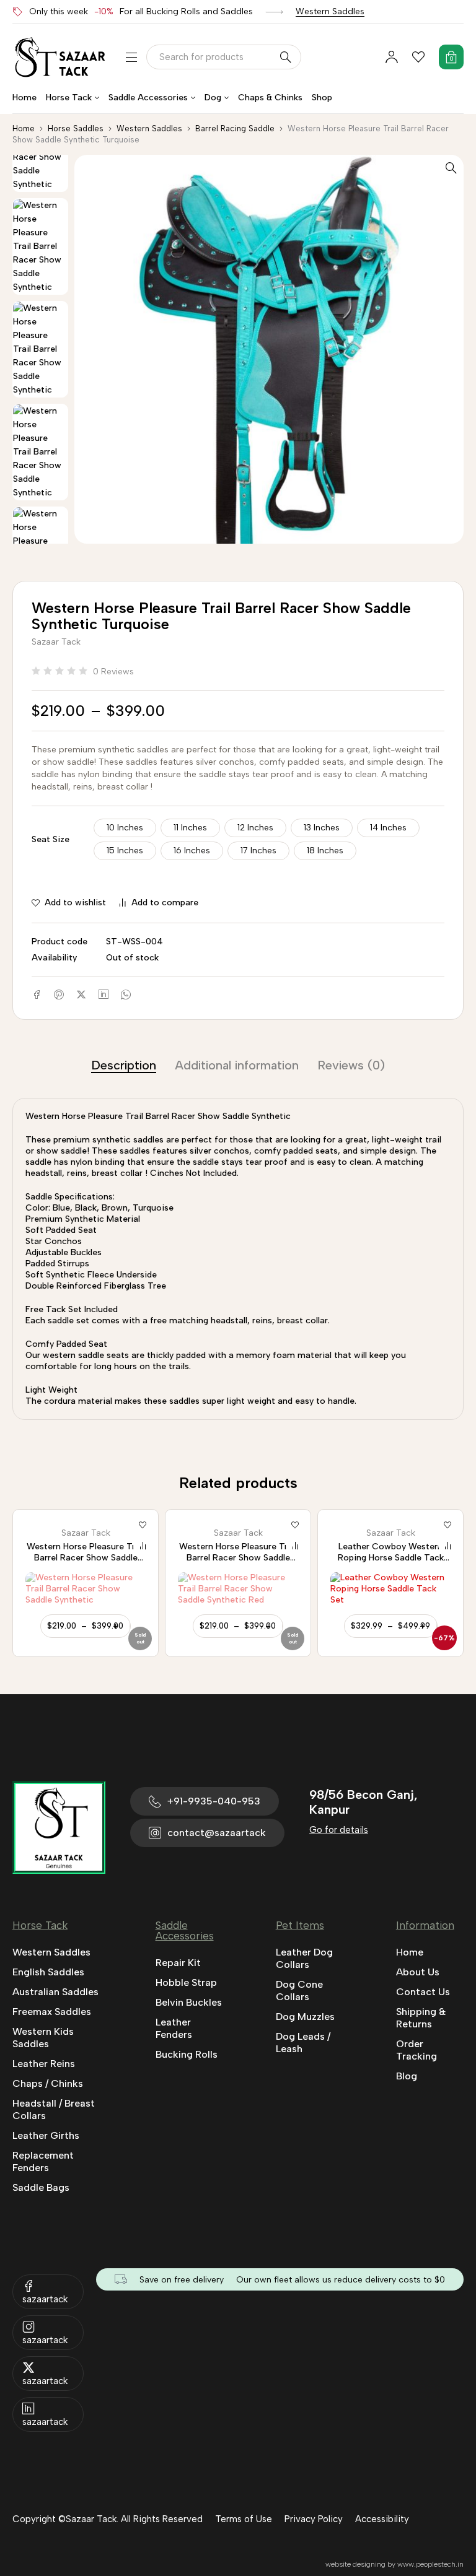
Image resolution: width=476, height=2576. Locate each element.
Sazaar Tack (56, 642)
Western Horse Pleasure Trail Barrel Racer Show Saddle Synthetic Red (86, 1558)
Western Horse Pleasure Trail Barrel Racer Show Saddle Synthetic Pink (390, 1558)
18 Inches (325, 851)
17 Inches (258, 851)
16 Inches (192, 851)
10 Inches (125, 828)
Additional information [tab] (237, 1065)
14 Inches (388, 828)
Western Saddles (330, 11)
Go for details (339, 1830)
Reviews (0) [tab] (351, 1065)
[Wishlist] (418, 57)
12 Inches (255, 828)
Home (24, 128)
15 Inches (125, 851)
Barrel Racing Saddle (235, 128)
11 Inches (190, 828)
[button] (451, 167)
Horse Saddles (76, 128)
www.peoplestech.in (430, 2564)
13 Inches (322, 828)
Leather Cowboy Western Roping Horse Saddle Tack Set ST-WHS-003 (238, 1558)
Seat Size (51, 839)
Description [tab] (124, 1065)
